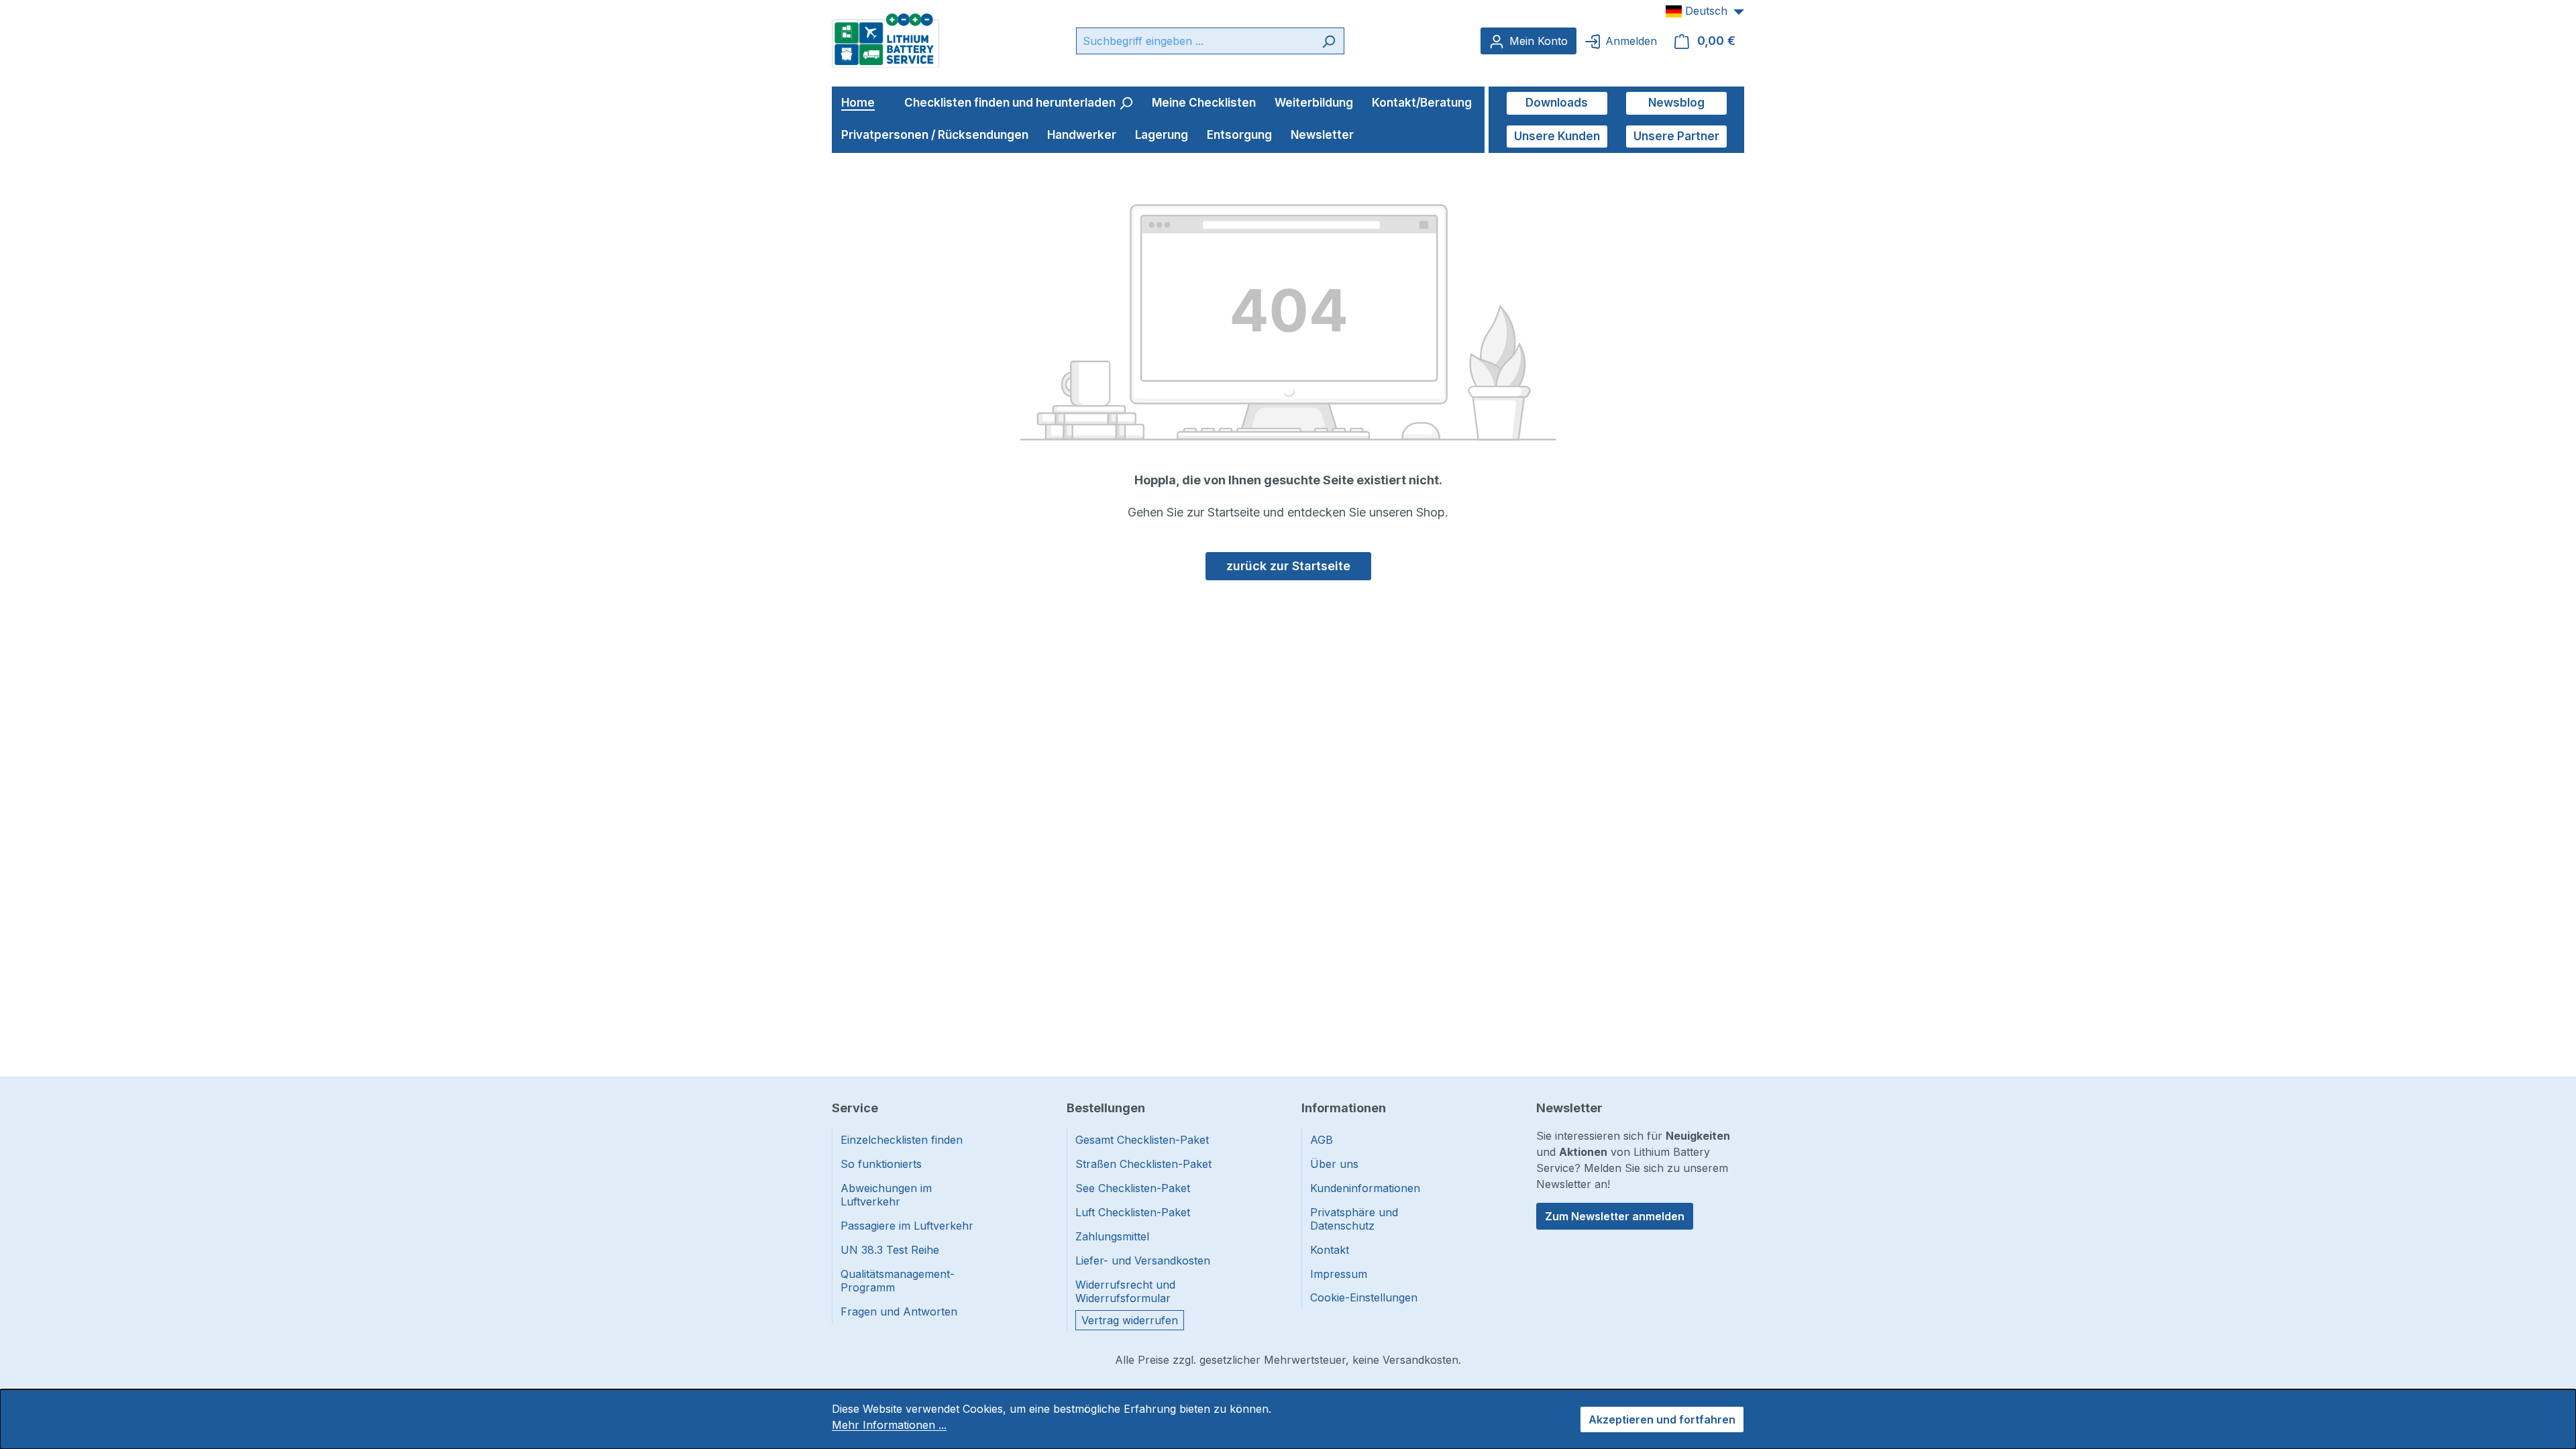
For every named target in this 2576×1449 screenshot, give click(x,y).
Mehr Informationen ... (889, 1425)
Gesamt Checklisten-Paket (1142, 1140)
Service (855, 1108)
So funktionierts (881, 1164)
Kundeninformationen (1365, 1188)
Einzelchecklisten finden (902, 1140)
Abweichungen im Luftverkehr (886, 1195)
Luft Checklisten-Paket (1133, 1212)
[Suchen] (1329, 41)
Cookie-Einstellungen (1364, 1297)
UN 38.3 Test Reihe (890, 1250)
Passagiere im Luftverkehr (907, 1226)
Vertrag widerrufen (1130, 1320)
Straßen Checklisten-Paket (1143, 1164)
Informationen (1344, 1108)
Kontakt (1330, 1250)
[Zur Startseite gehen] (885, 40)
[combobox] (1195, 41)
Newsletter (1569, 1108)
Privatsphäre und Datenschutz (1354, 1219)
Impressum (1339, 1274)
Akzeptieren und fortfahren (1662, 1419)
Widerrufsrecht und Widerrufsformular (1125, 1291)
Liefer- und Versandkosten (1143, 1260)
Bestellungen (1106, 1108)
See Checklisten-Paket (1133, 1188)
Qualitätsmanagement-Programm (898, 1281)
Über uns (1334, 1164)
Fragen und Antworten (899, 1311)
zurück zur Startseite (1288, 566)
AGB (1322, 1140)
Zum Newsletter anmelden (1615, 1216)
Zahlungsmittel (1112, 1236)
